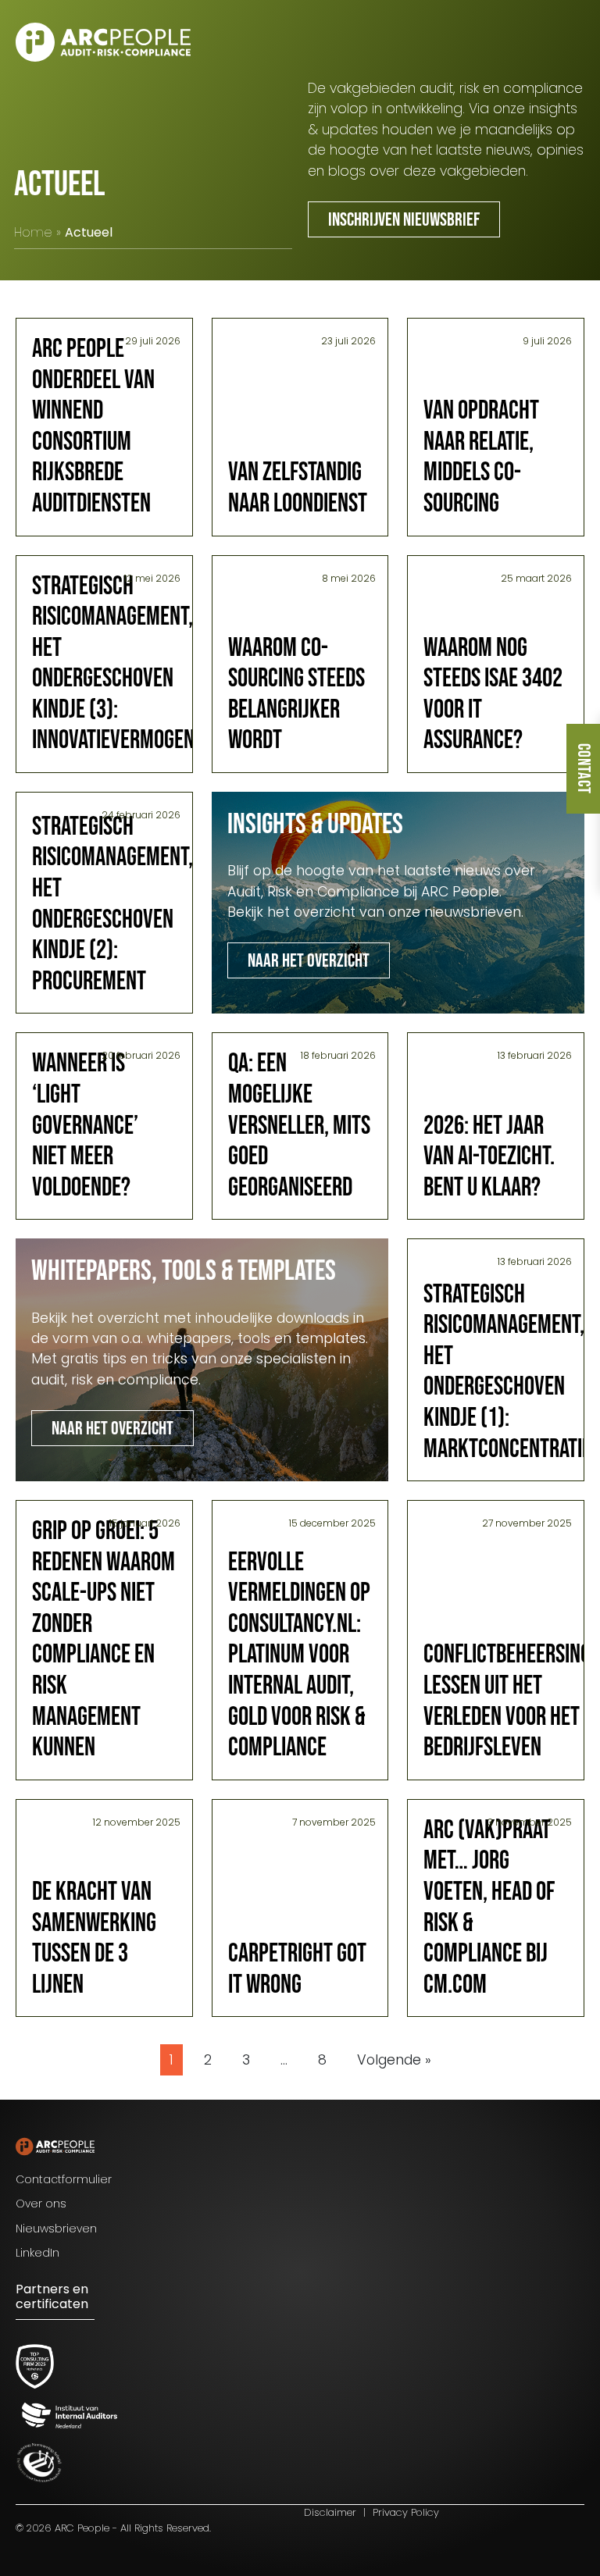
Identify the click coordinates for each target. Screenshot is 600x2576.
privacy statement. (462, 2507)
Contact (583, 769)
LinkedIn (37, 2253)
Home (33, 232)
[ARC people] (103, 42)
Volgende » (394, 2060)
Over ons (41, 2204)
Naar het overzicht (309, 961)
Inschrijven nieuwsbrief (404, 220)
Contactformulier (64, 2179)
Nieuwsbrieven (56, 2229)
